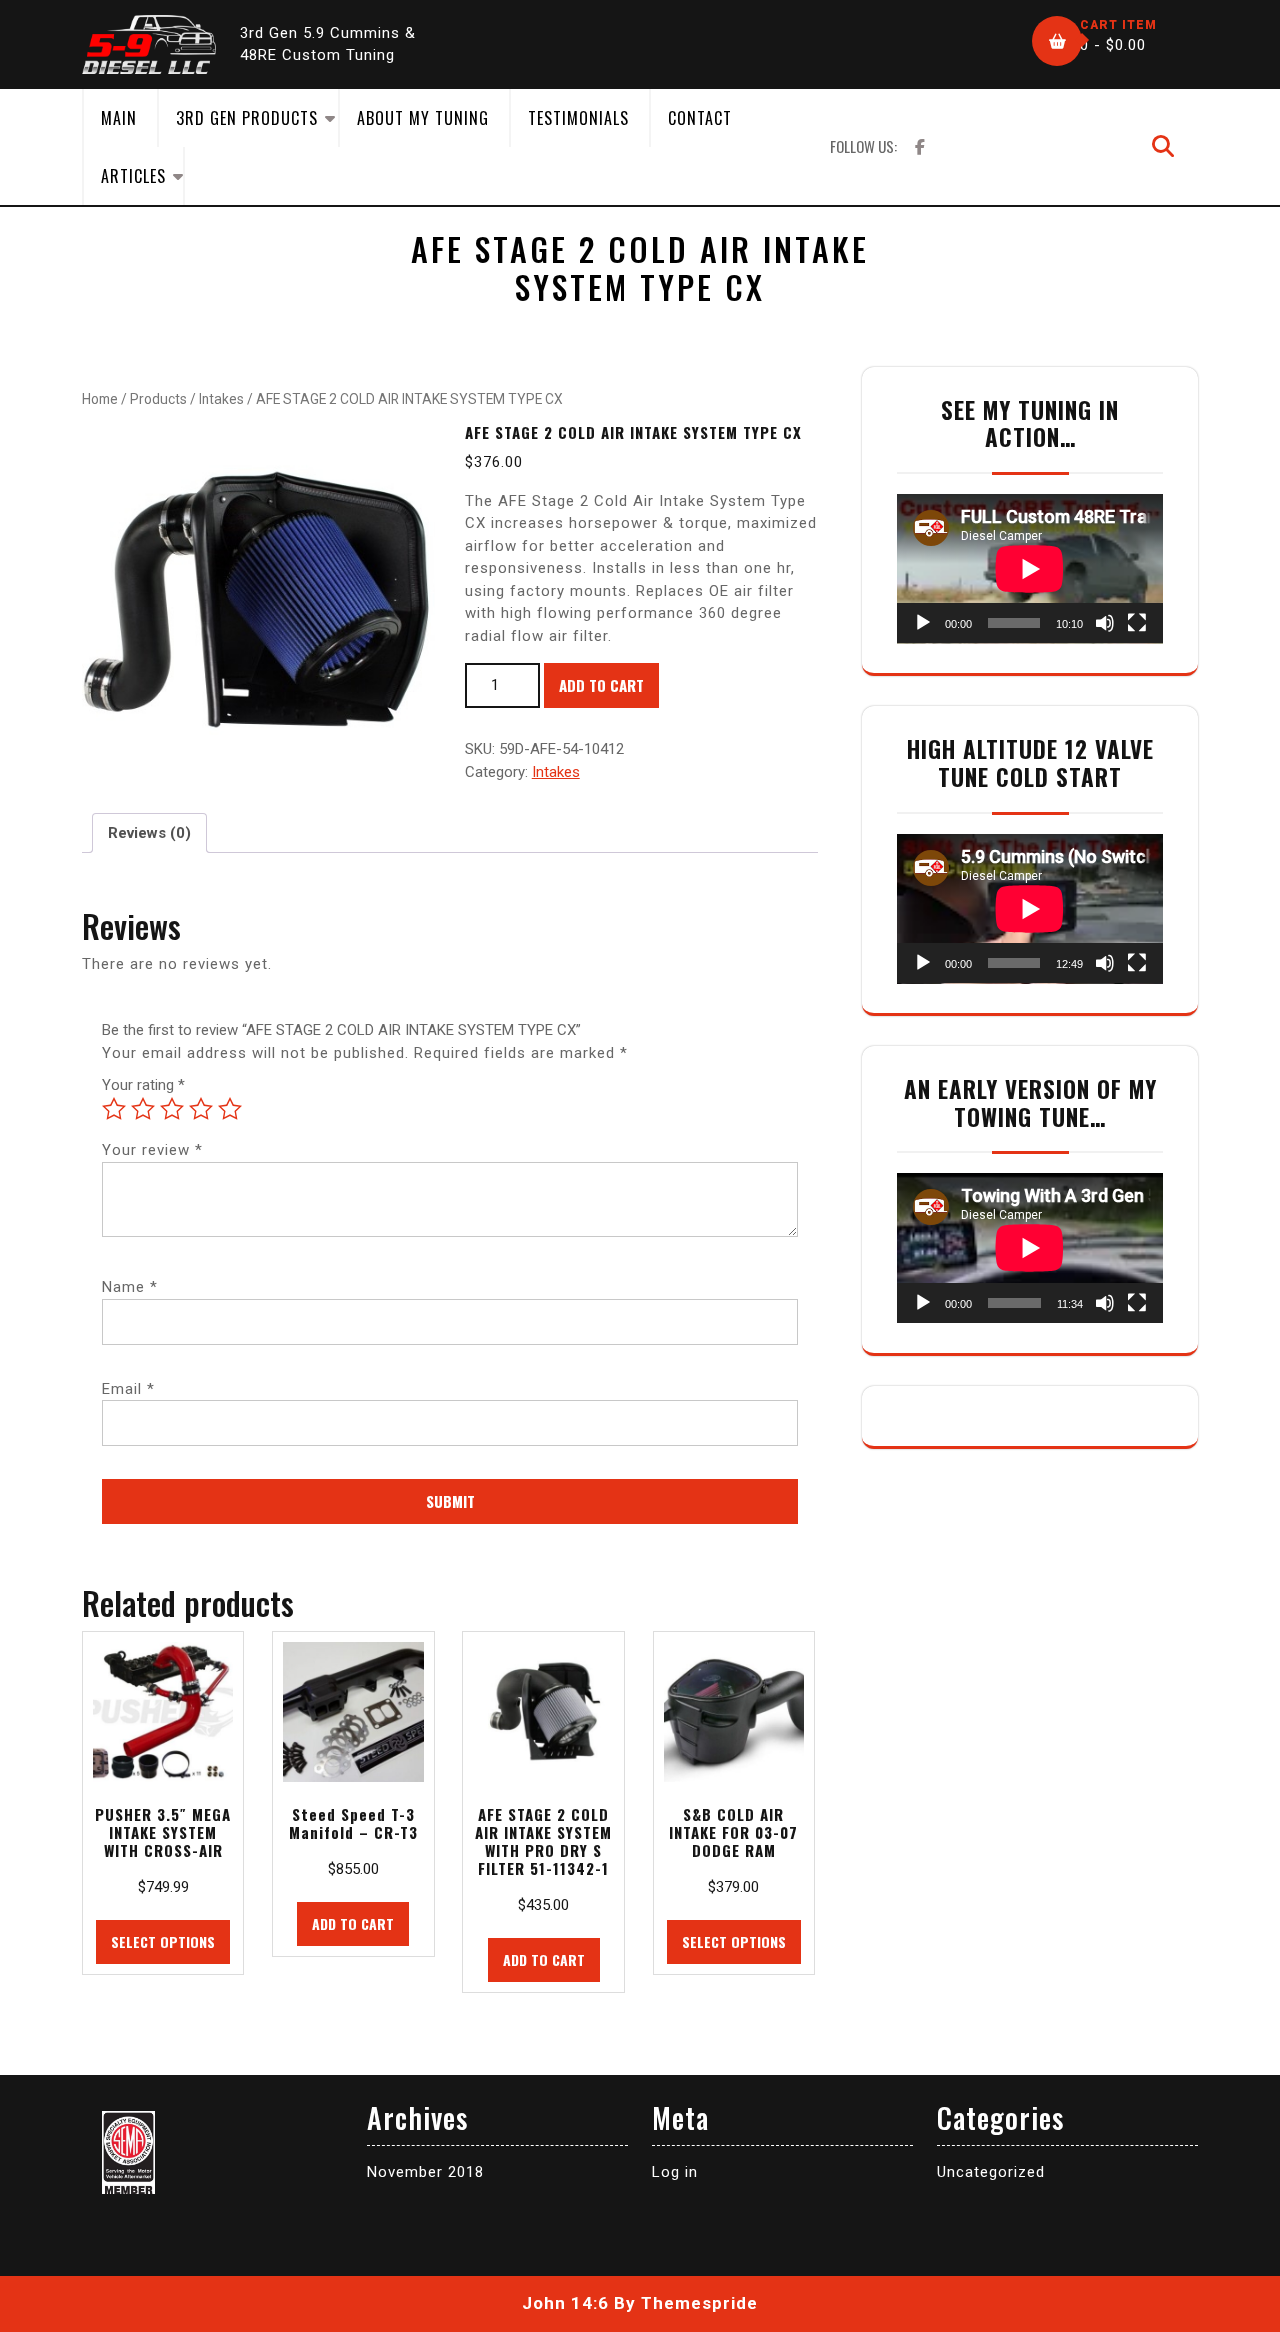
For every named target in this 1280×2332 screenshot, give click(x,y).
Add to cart (601, 685)
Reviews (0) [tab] (149, 833)
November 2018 (425, 2172)
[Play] (923, 623)
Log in (675, 2172)
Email (128, 1389)
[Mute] (1105, 623)
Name (130, 1287)
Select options (163, 1941)
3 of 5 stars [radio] (172, 1109)
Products (158, 399)
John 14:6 (565, 2303)
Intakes (221, 399)
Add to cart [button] (353, 1923)
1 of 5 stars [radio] (114, 1109)
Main (119, 118)
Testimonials (578, 118)
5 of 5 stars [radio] (230, 1109)
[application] (1030, 569)
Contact (700, 118)
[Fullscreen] (1137, 623)
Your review (152, 1150)
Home (100, 399)
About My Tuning (423, 118)
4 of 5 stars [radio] (201, 1109)
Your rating (143, 1085)
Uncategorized (991, 2172)
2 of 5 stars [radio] (143, 1109)
